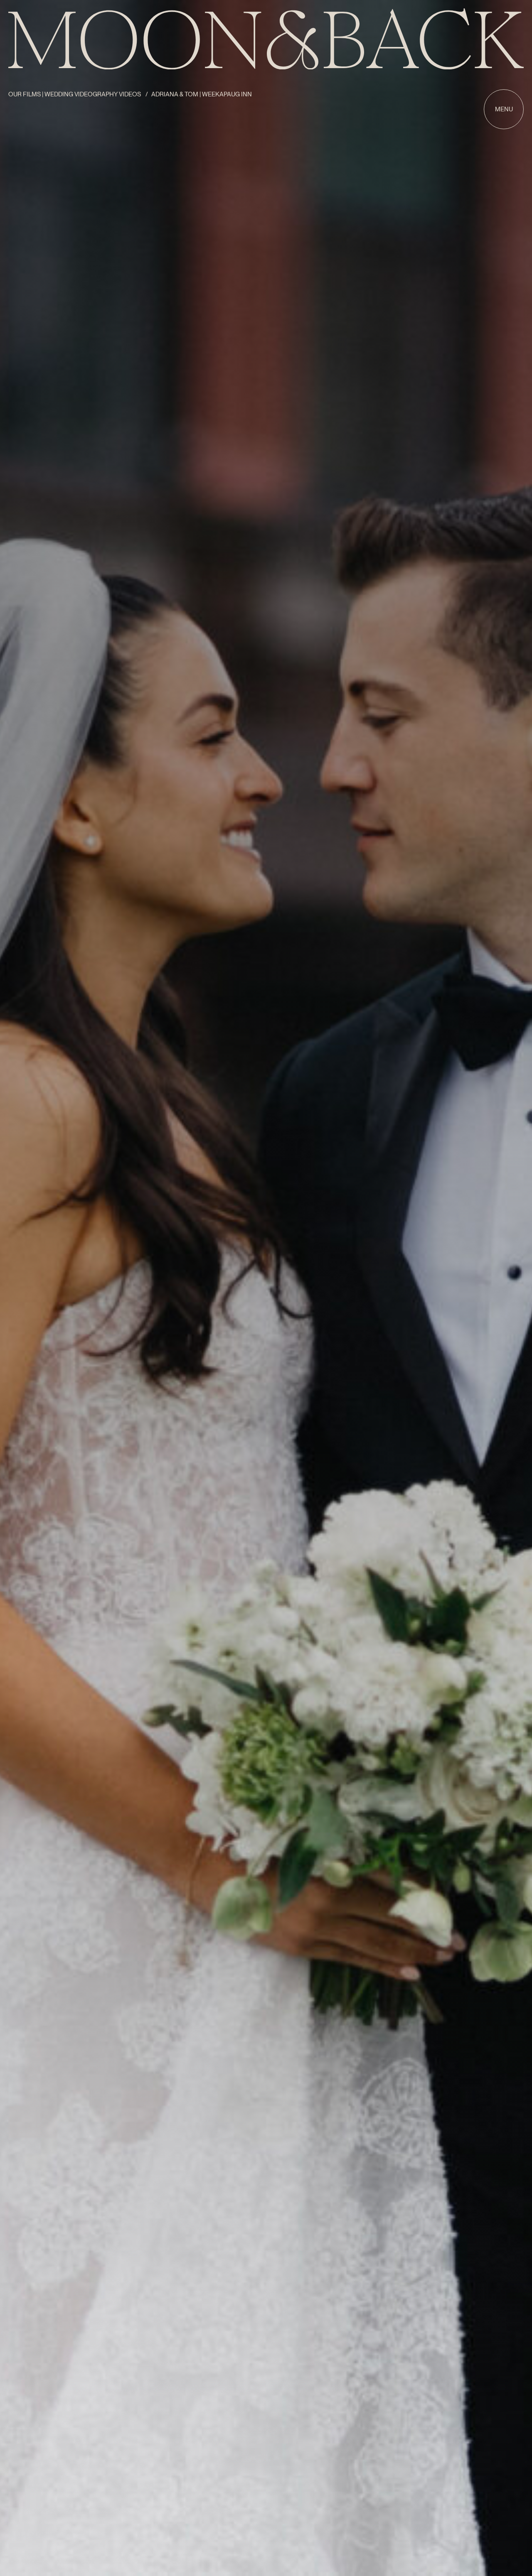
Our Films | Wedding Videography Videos (75, 94)
